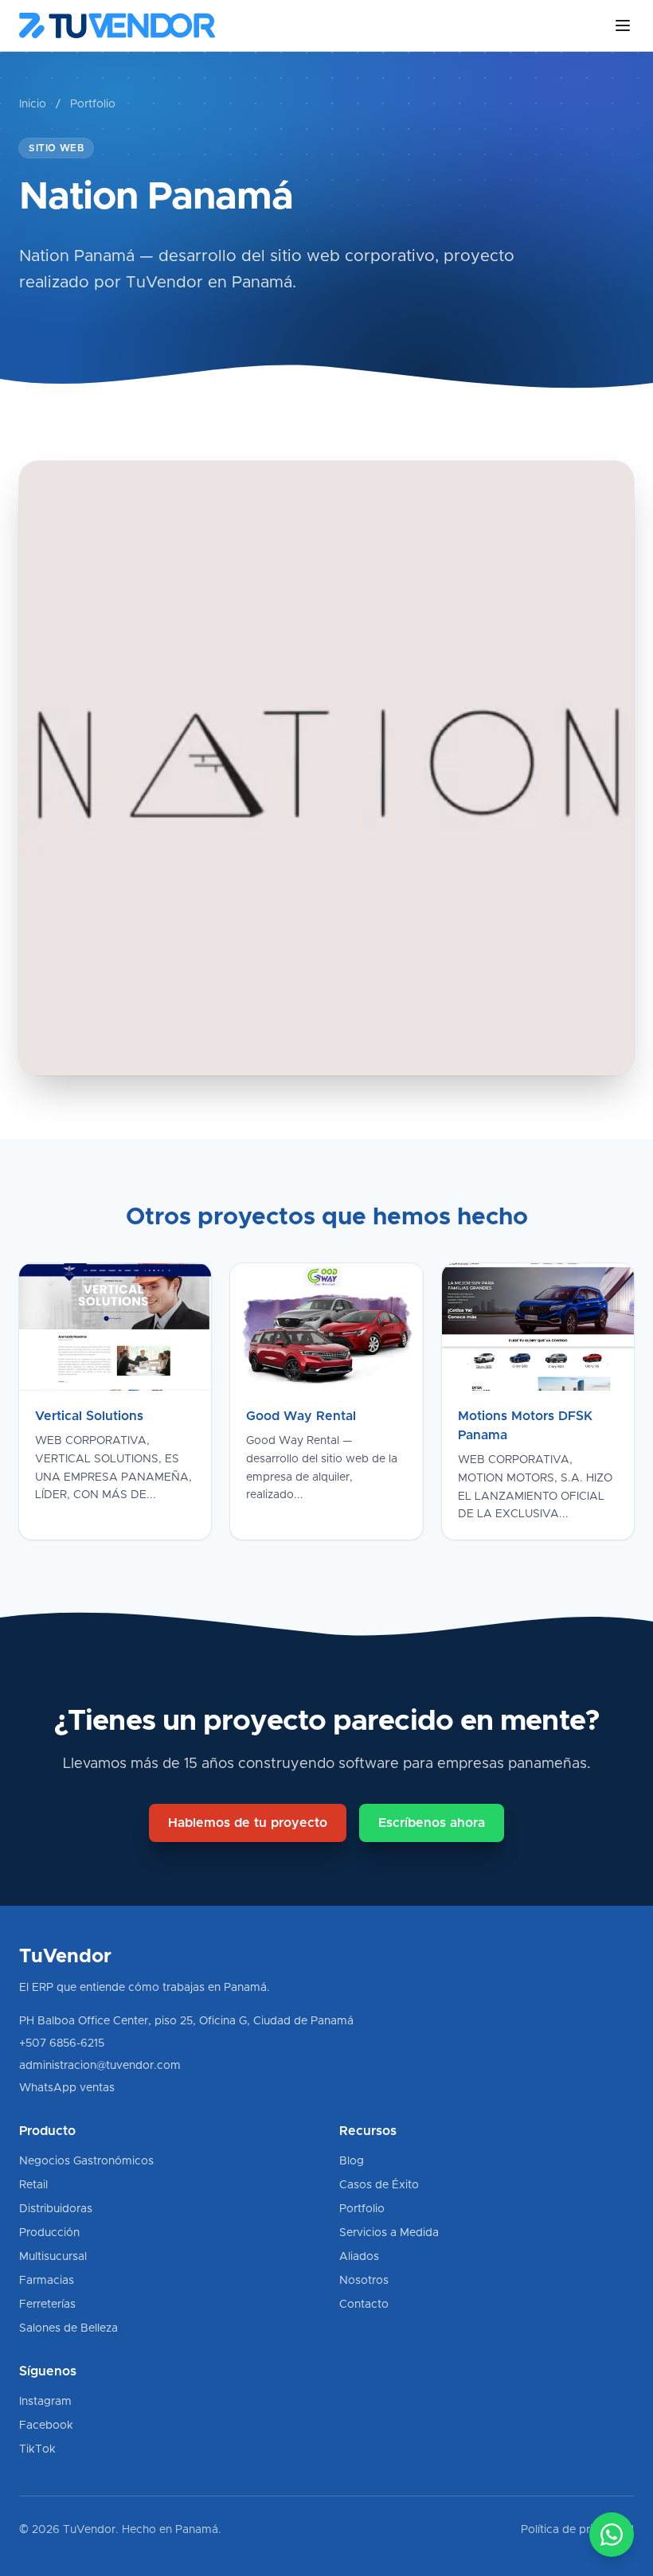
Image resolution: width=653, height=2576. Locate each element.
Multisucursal (53, 2257)
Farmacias (47, 2281)
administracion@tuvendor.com (100, 2066)
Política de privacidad (577, 2530)
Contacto (364, 2305)
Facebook (46, 2426)
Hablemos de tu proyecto (248, 1823)
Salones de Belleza (68, 2328)
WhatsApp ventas (67, 2088)
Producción (49, 2233)
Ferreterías (47, 2305)
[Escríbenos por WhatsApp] (612, 2535)
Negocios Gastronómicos (86, 2161)
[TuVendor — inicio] (117, 25)
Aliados (359, 2257)
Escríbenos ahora (432, 1823)
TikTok (37, 2449)
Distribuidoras (56, 2209)
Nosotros (364, 2281)
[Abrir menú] (623, 25)
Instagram (45, 2402)
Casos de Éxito (379, 2185)
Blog (352, 2161)
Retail (33, 2185)
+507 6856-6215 (62, 2043)
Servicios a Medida (389, 2233)
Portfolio (93, 104)
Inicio (33, 104)
